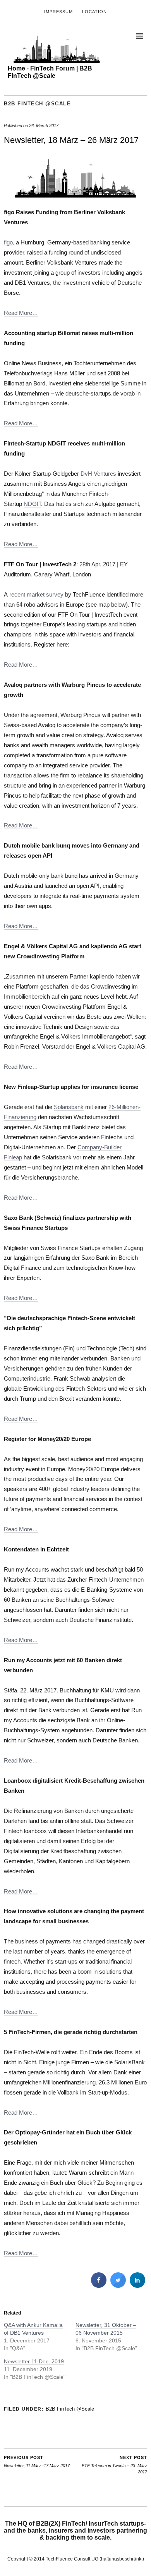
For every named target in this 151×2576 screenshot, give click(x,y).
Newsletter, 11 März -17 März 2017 (37, 2462)
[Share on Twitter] (118, 2285)
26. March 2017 (44, 126)
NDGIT (32, 504)
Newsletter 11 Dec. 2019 (34, 2361)
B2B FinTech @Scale (37, 104)
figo (8, 242)
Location (94, 12)
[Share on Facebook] (99, 2285)
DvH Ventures (98, 474)
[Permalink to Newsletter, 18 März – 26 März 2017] (75, 196)
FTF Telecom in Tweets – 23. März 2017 (114, 2465)
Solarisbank (69, 1107)
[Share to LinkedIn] (137, 2285)
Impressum (58, 12)
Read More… (21, 313)
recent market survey (36, 594)
